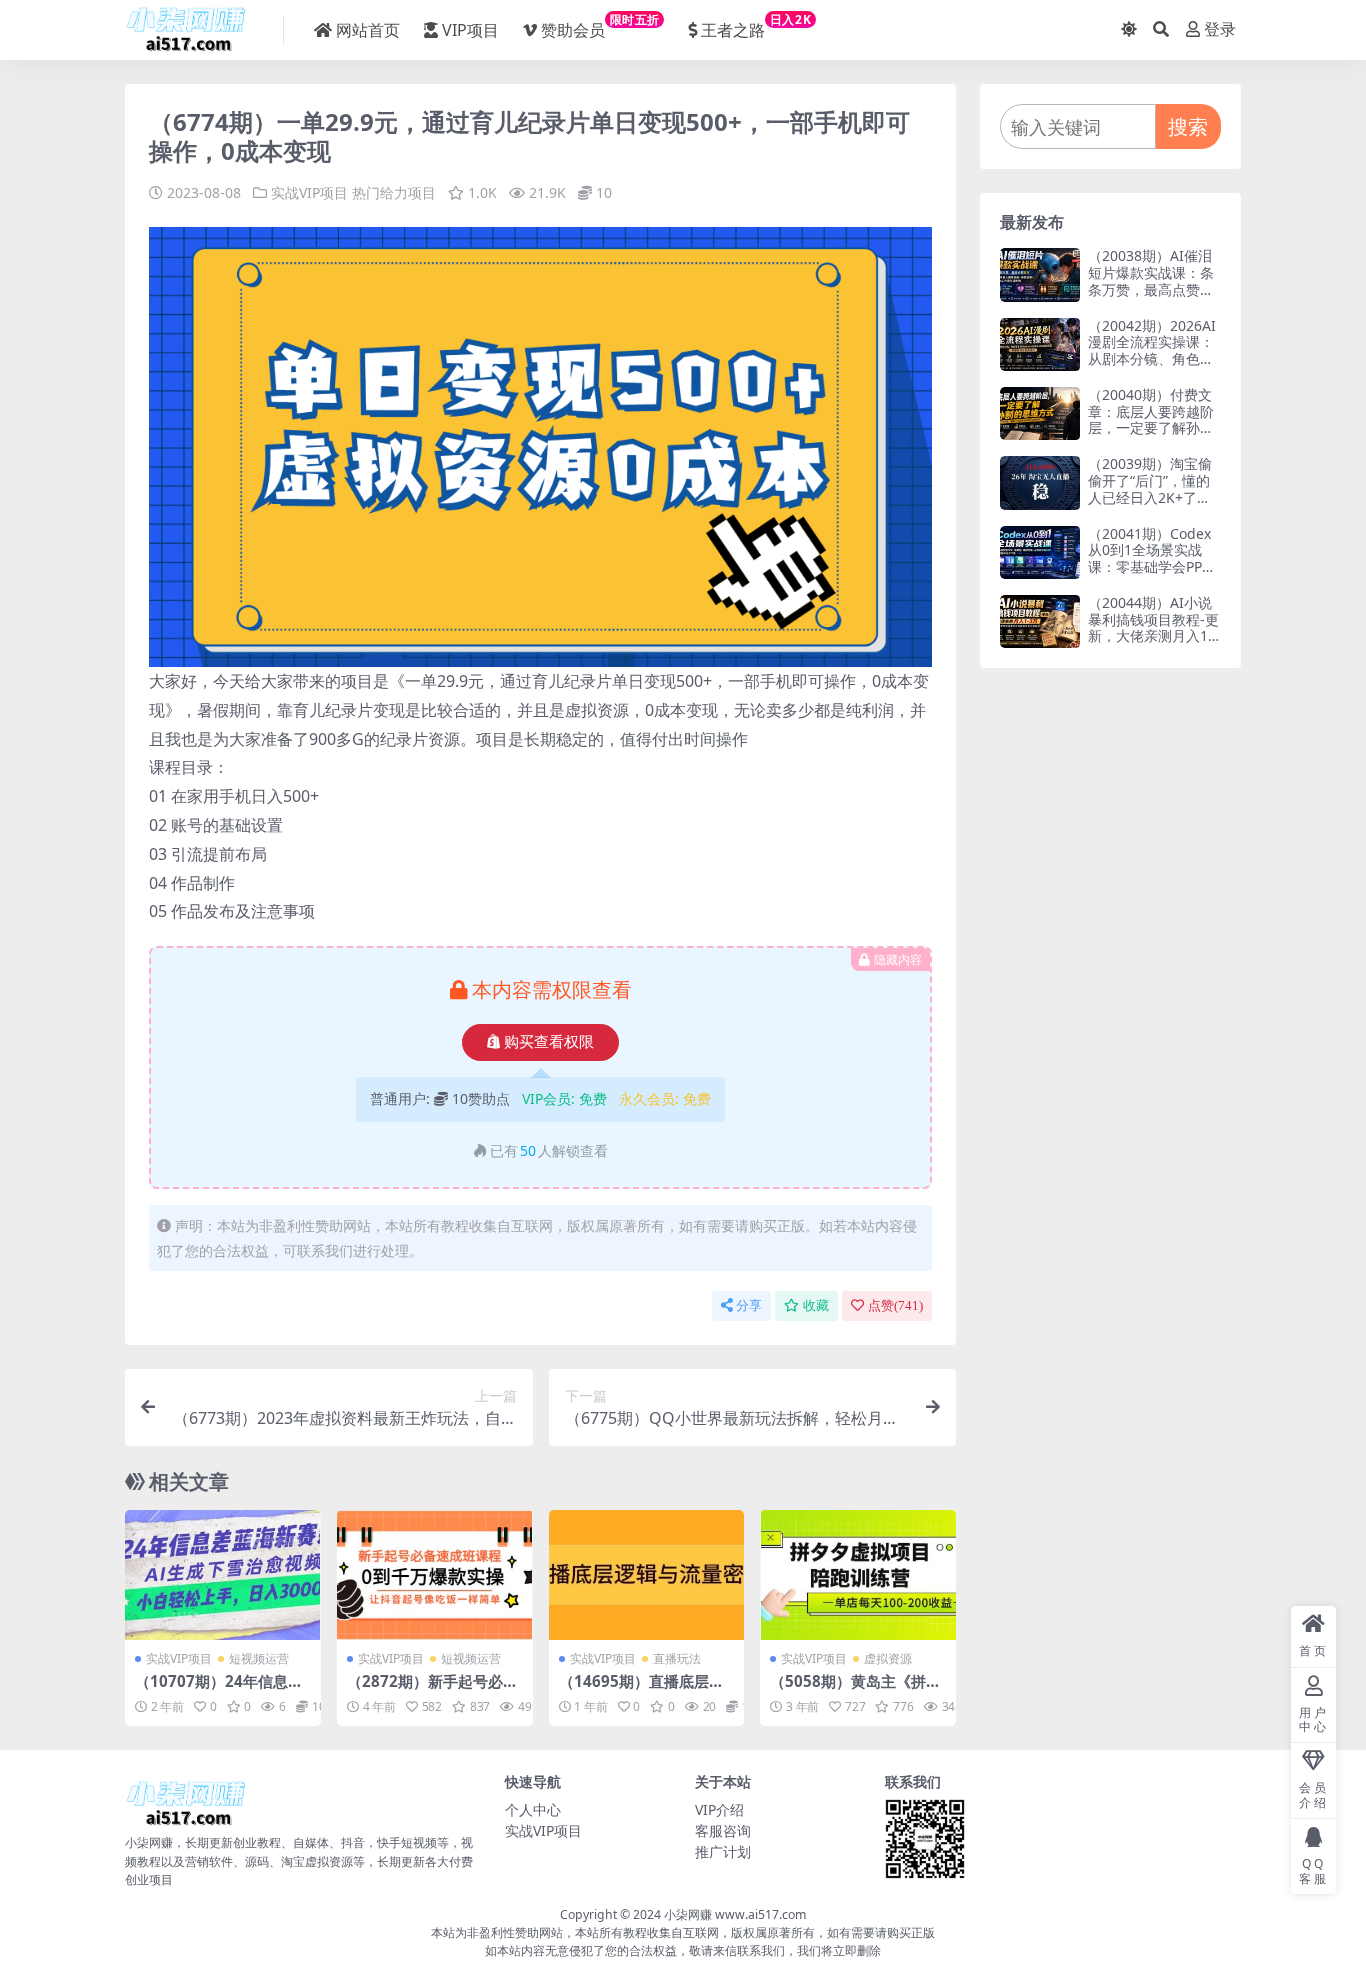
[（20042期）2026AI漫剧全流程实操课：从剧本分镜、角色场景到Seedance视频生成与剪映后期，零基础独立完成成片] (1040, 344)
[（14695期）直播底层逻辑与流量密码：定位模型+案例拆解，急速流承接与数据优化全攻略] (647, 1575)
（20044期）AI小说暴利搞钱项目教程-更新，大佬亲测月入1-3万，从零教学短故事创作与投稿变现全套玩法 (1154, 644)
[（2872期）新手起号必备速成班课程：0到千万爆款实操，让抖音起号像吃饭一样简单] (435, 1575)
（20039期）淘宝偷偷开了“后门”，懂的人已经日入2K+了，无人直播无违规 (1150, 488)
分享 (749, 1305)
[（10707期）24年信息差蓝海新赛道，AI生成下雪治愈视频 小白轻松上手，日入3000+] (223, 1575)
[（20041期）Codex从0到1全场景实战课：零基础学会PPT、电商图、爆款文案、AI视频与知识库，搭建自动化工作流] (1040, 552)
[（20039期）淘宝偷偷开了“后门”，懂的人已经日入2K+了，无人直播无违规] (1040, 482)
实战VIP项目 (309, 192)
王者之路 (756, 26)
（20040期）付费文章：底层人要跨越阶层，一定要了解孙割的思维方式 (1151, 419)
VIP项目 (470, 30)
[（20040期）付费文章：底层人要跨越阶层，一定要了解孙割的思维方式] (1040, 413)
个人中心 (533, 1809)
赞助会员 (600, 26)
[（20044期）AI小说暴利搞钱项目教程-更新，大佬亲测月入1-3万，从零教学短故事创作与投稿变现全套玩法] (1040, 621)
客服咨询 (723, 1830)
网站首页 (368, 30)
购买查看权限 (549, 1042)
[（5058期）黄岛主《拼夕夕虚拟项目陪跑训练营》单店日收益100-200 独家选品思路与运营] (858, 1575)
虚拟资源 (888, 1658)
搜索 (1188, 126)
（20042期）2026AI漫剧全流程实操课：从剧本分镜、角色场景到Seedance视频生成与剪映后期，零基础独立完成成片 (1152, 367)
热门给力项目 (394, 192)
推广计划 (723, 1851)
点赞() (895, 1305)
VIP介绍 (719, 1809)
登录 (1220, 29)
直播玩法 (677, 1658)
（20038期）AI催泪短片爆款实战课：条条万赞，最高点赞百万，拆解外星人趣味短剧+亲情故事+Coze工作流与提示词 (1154, 297)
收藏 (816, 1305)
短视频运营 (259, 1658)
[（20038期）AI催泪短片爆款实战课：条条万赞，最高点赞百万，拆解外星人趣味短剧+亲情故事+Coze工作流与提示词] (1040, 274)
